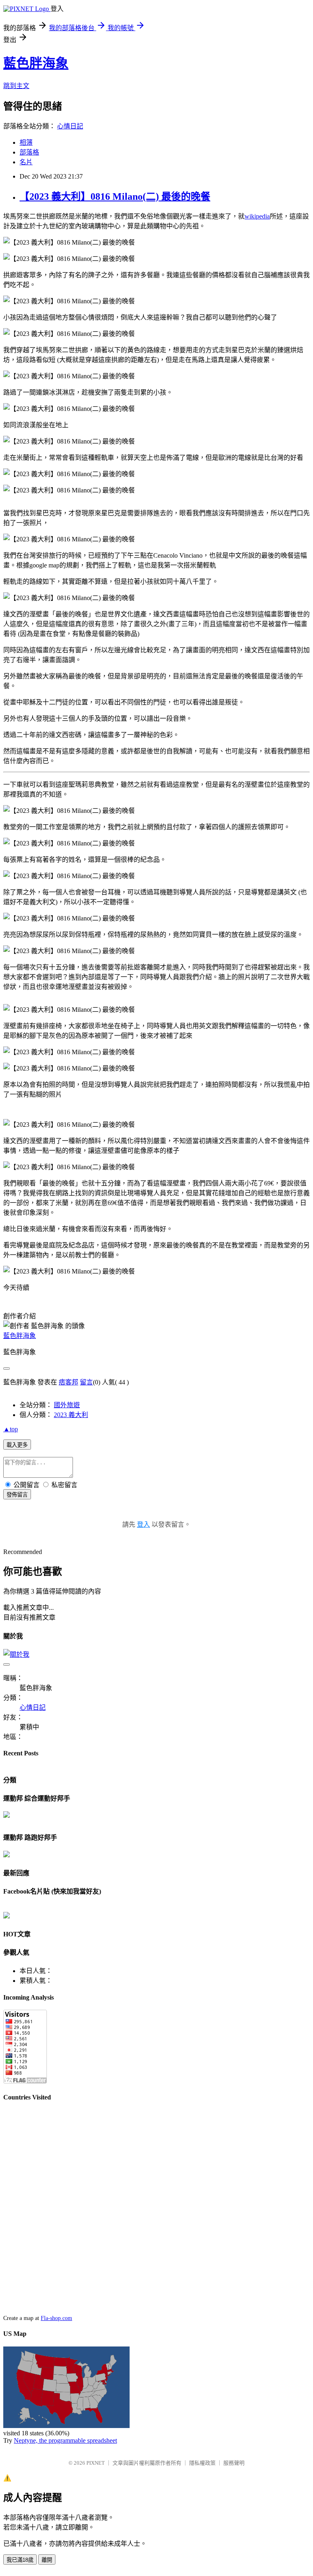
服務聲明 (234, 2463)
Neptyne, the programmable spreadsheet (65, 2440)
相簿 (26, 142)
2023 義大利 (71, 1415)
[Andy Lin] (7, 1916)
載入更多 (17, 1445)
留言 (86, 1382)
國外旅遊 (67, 1405)
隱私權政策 (202, 2463)
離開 (47, 2560)
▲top (11, 1429)
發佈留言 (17, 1495)
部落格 (29, 152)
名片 (26, 162)
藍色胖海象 (36, 63)
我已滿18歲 (20, 2560)
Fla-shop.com (56, 2318)
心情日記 (70, 126)
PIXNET (96, 2463)
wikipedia (257, 216)
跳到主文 (16, 86)
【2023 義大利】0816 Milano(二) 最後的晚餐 (115, 196)
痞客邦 (68, 1382)
